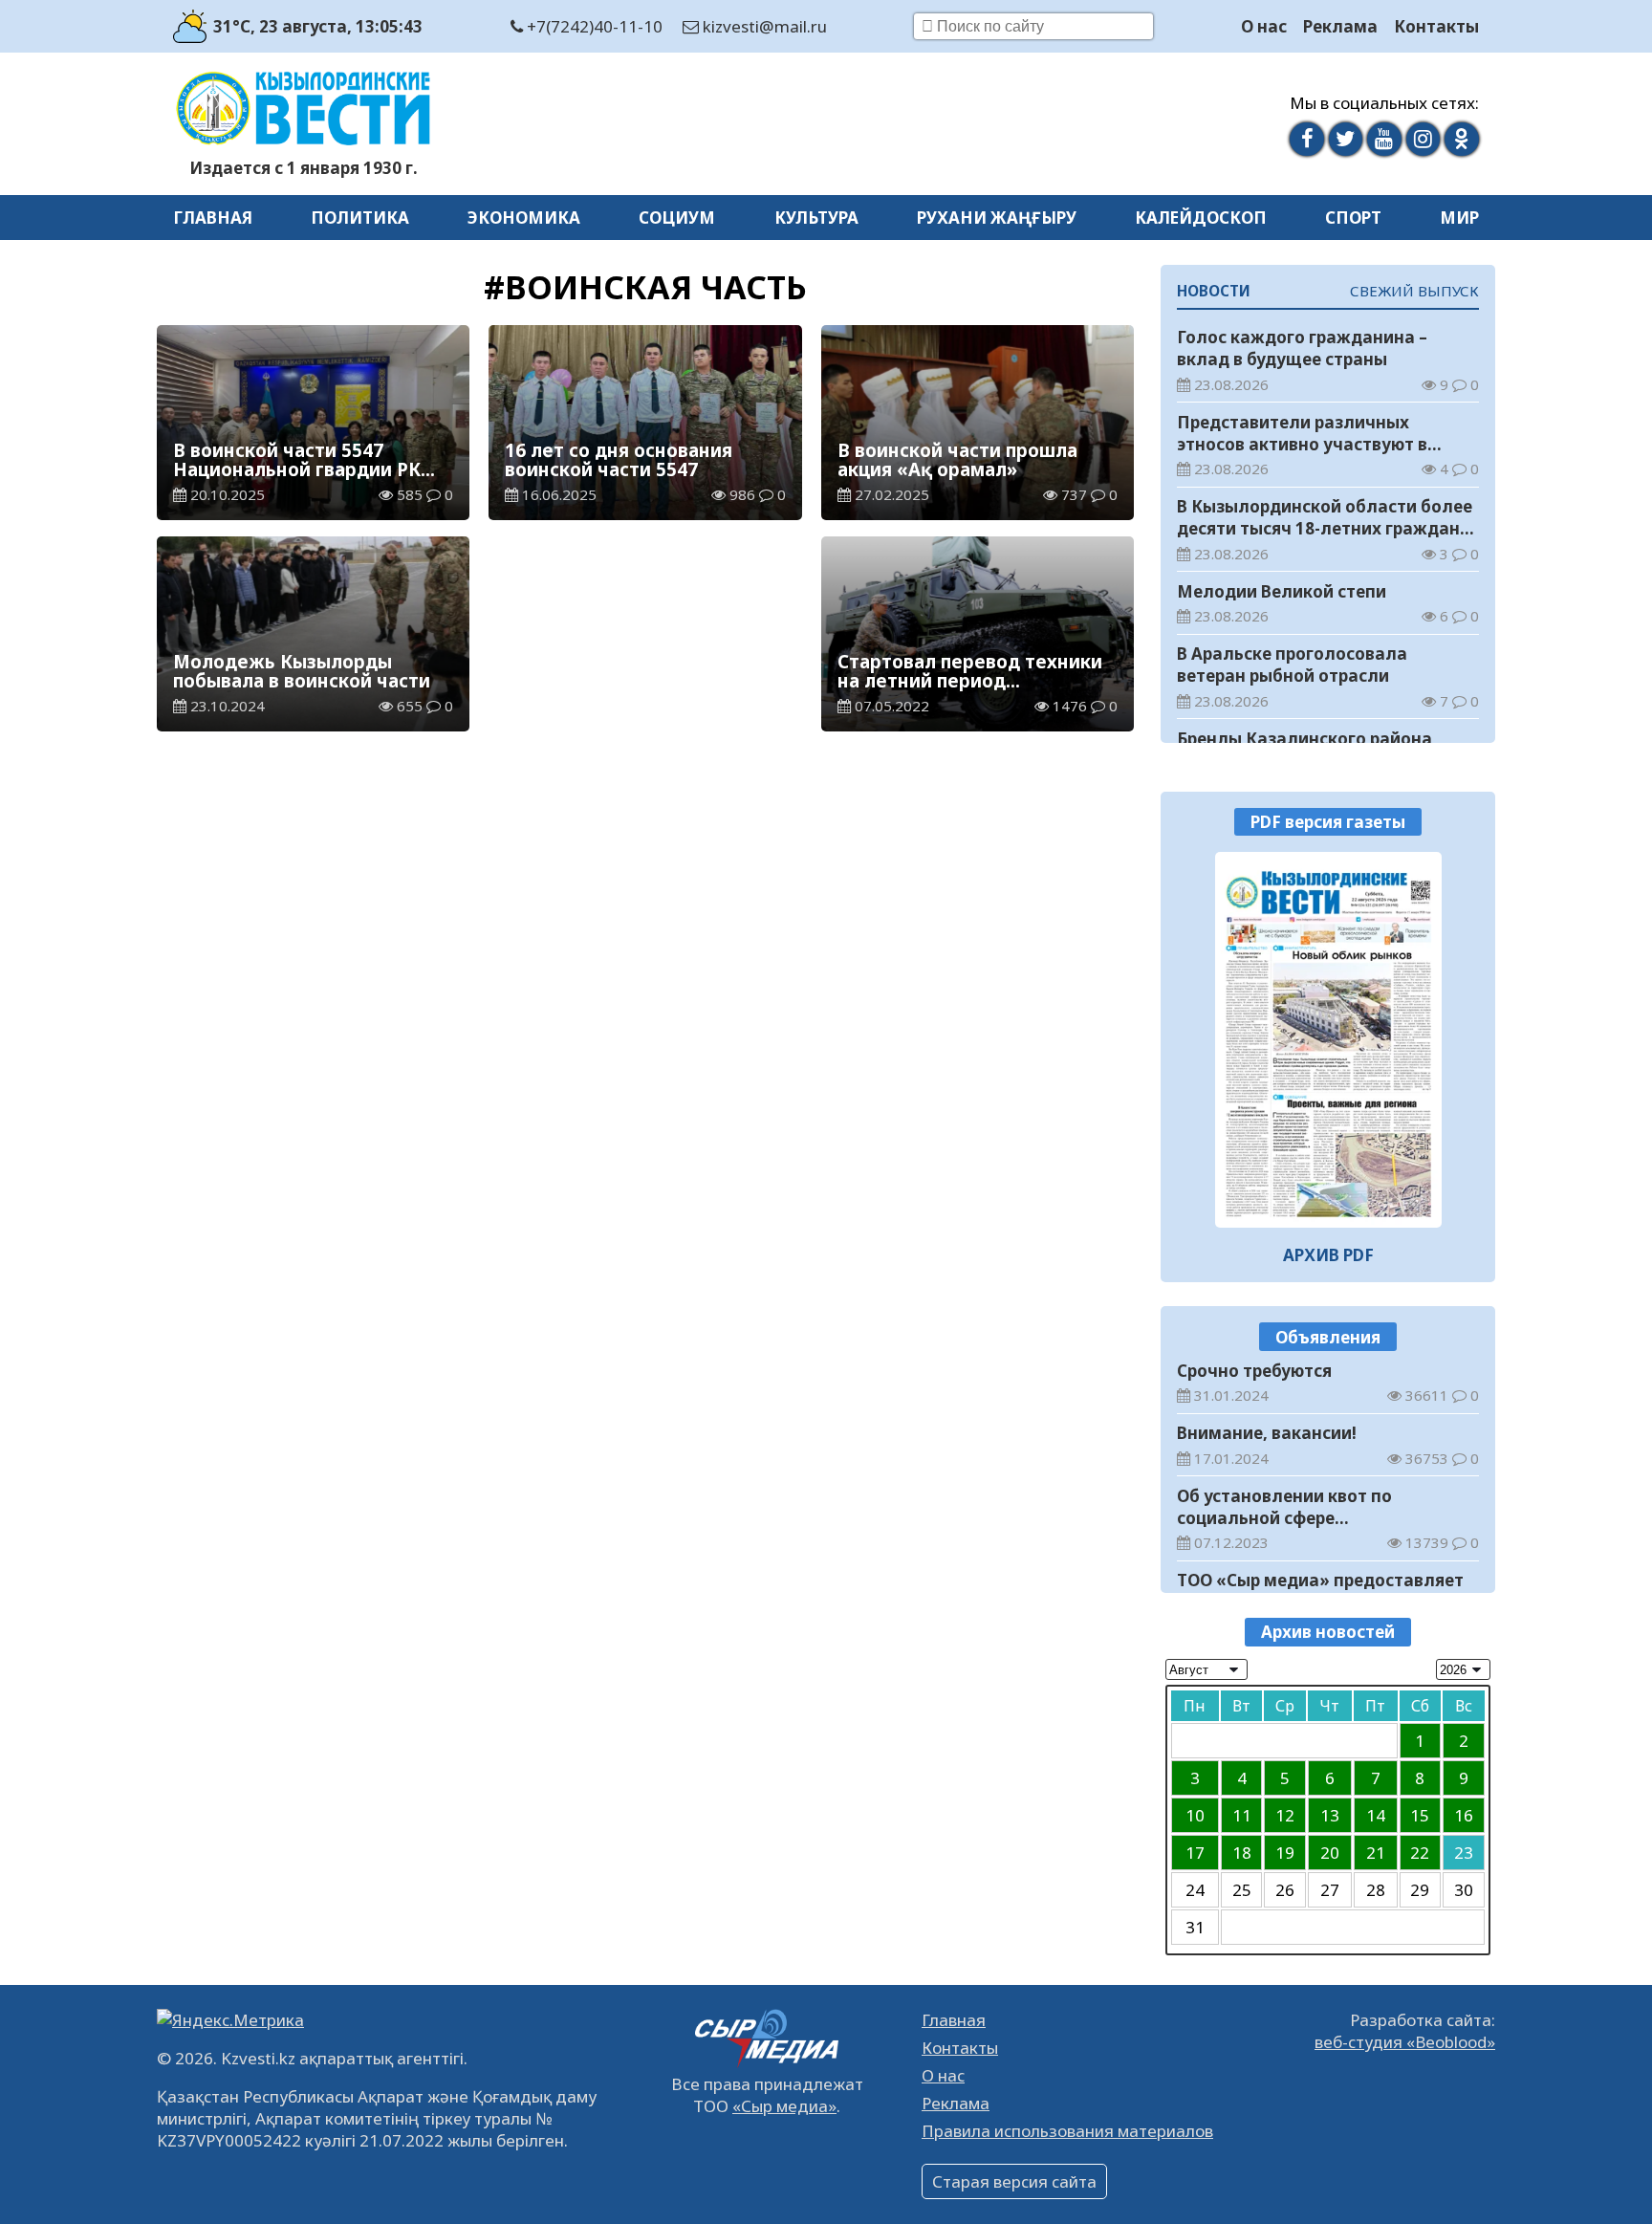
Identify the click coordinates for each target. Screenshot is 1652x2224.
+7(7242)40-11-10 (593, 26)
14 (1376, 1815)
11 (1242, 1815)
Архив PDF (1328, 1255)
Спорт (1353, 218)
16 (1464, 1815)
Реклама (1340, 26)
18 (1242, 1853)
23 (1464, 1853)
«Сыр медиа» (784, 2106)
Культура (816, 218)
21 (1376, 1853)
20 (1330, 1853)
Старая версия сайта (1014, 2181)
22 (1420, 1853)
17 (1195, 1853)
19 (1285, 1853)
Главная (213, 218)
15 (1420, 1815)
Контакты (1436, 26)
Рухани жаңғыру (997, 218)
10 (1195, 1815)
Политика (360, 218)
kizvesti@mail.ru (763, 26)
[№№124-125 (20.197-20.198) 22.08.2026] (1328, 1039)
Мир (1459, 218)
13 (1330, 1815)
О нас (1264, 26)
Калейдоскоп (1201, 218)
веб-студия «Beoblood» (1405, 2042)
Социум (677, 218)
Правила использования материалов (1067, 2131)
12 (1285, 1815)
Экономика (524, 218)
